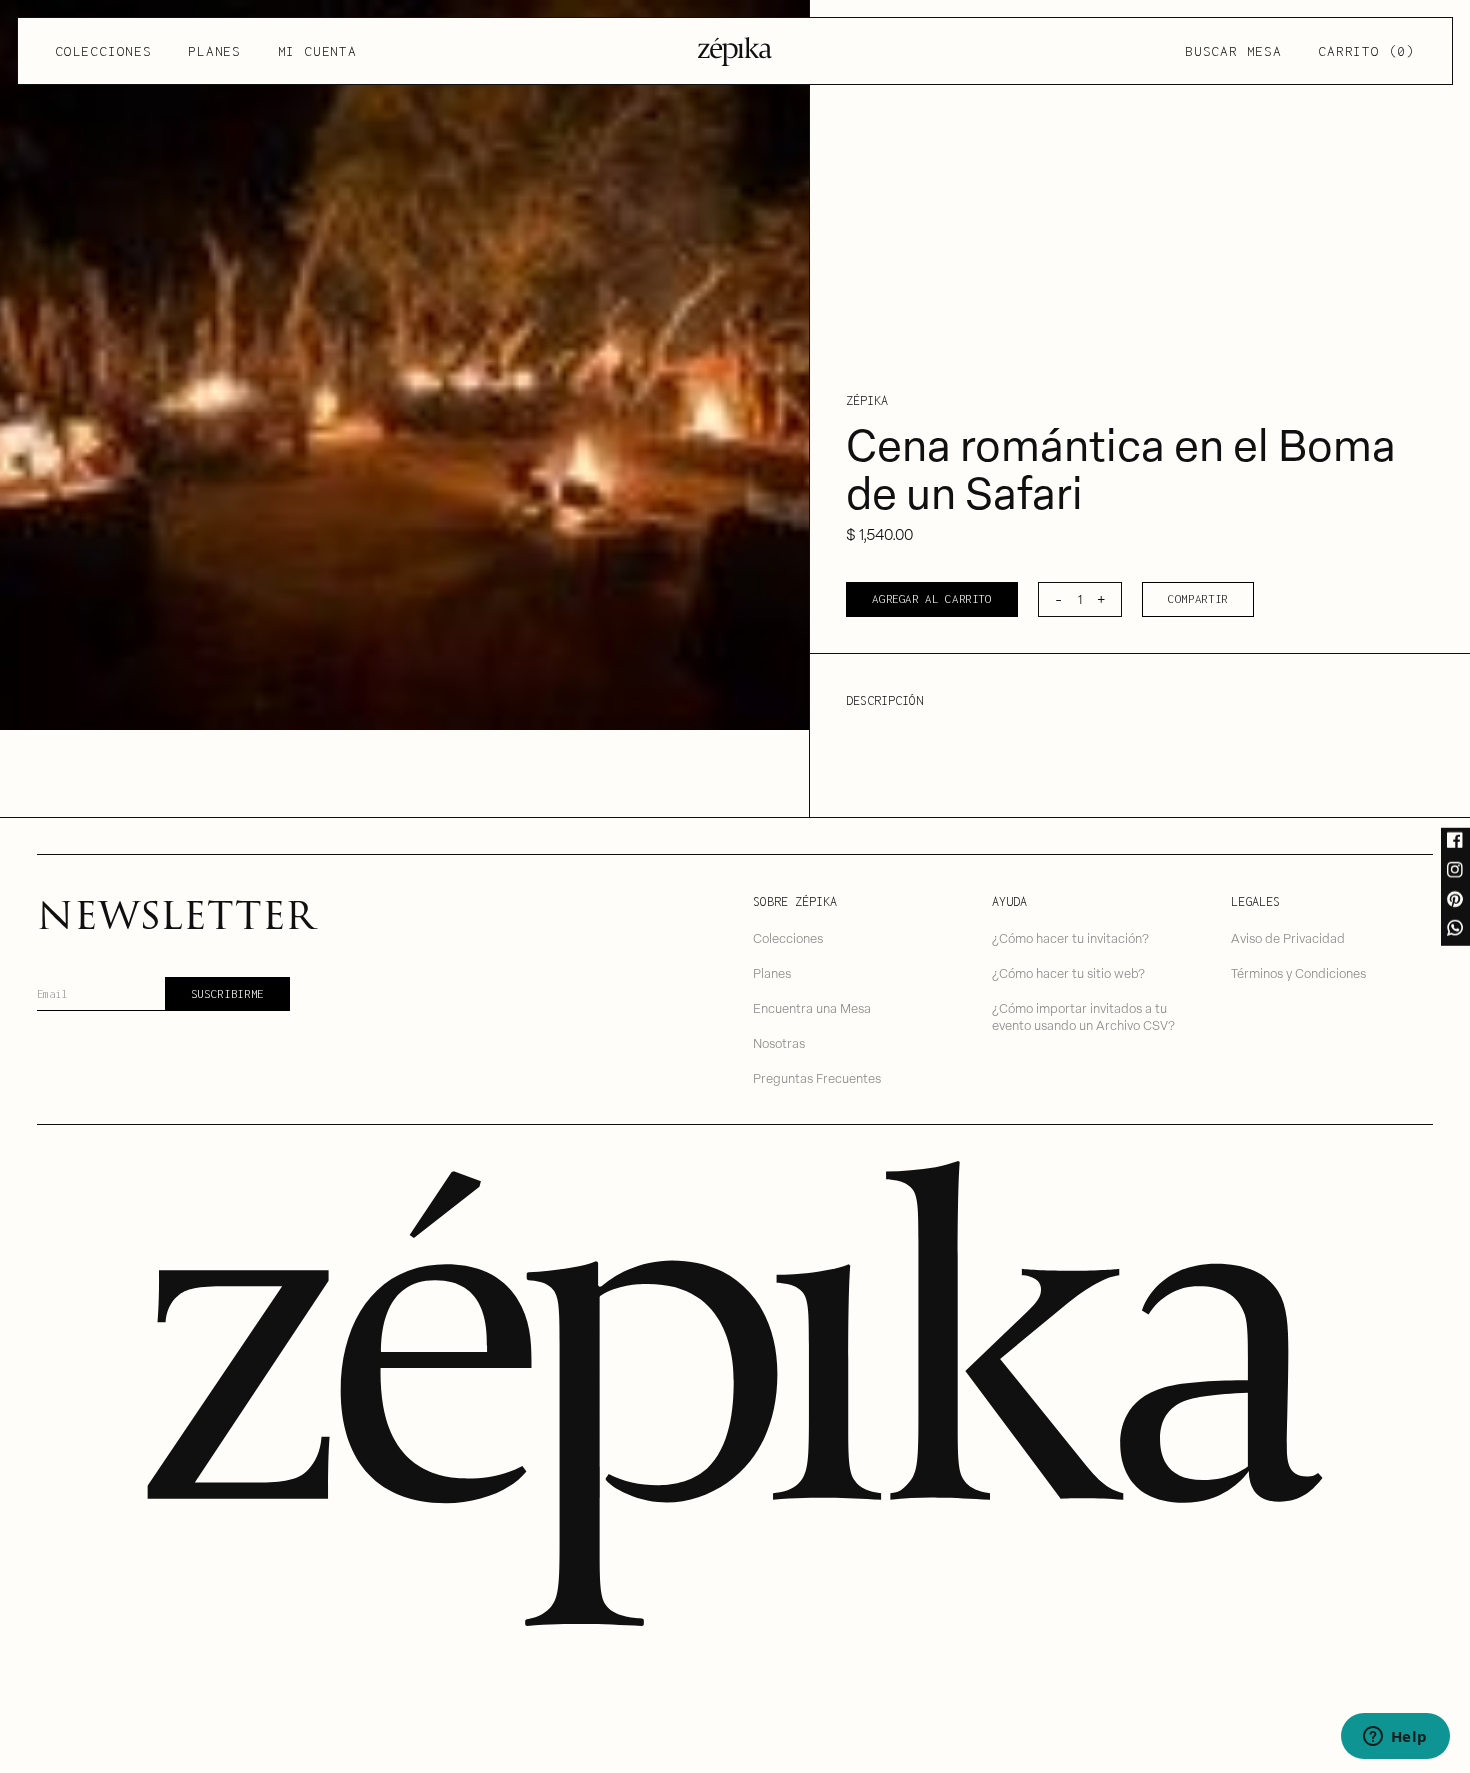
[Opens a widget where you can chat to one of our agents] (1395, 1738)
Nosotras (779, 1042)
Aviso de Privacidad (1288, 937)
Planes (214, 51)
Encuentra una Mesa (812, 1007)
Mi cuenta (317, 51)
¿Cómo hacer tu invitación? (1070, 937)
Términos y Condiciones (1298, 972)
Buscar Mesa (1233, 51)
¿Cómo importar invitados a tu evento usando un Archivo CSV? (1083, 1016)
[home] (735, 51)
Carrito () (1366, 51)
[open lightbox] (404, 365)
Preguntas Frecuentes (817, 1077)
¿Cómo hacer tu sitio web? (1068, 972)
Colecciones (103, 51)
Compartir (1198, 598)
